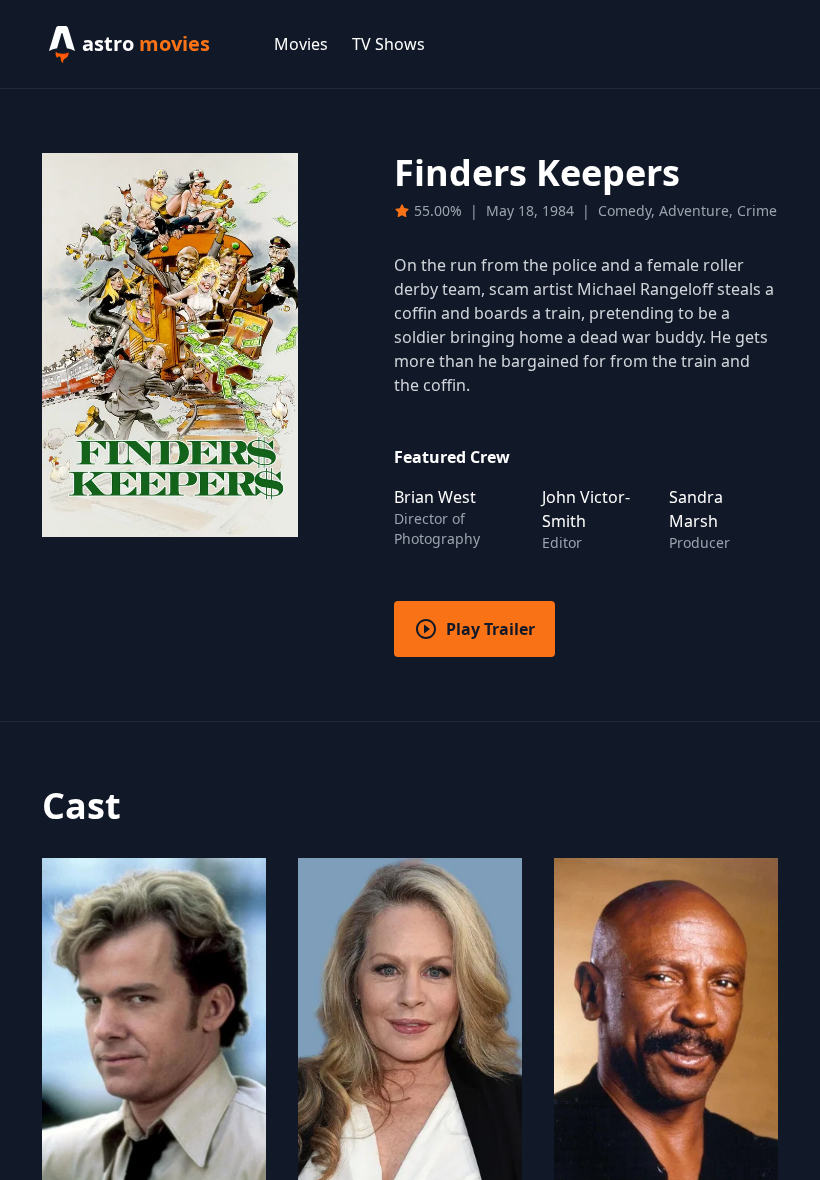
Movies (301, 44)
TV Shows (388, 44)
